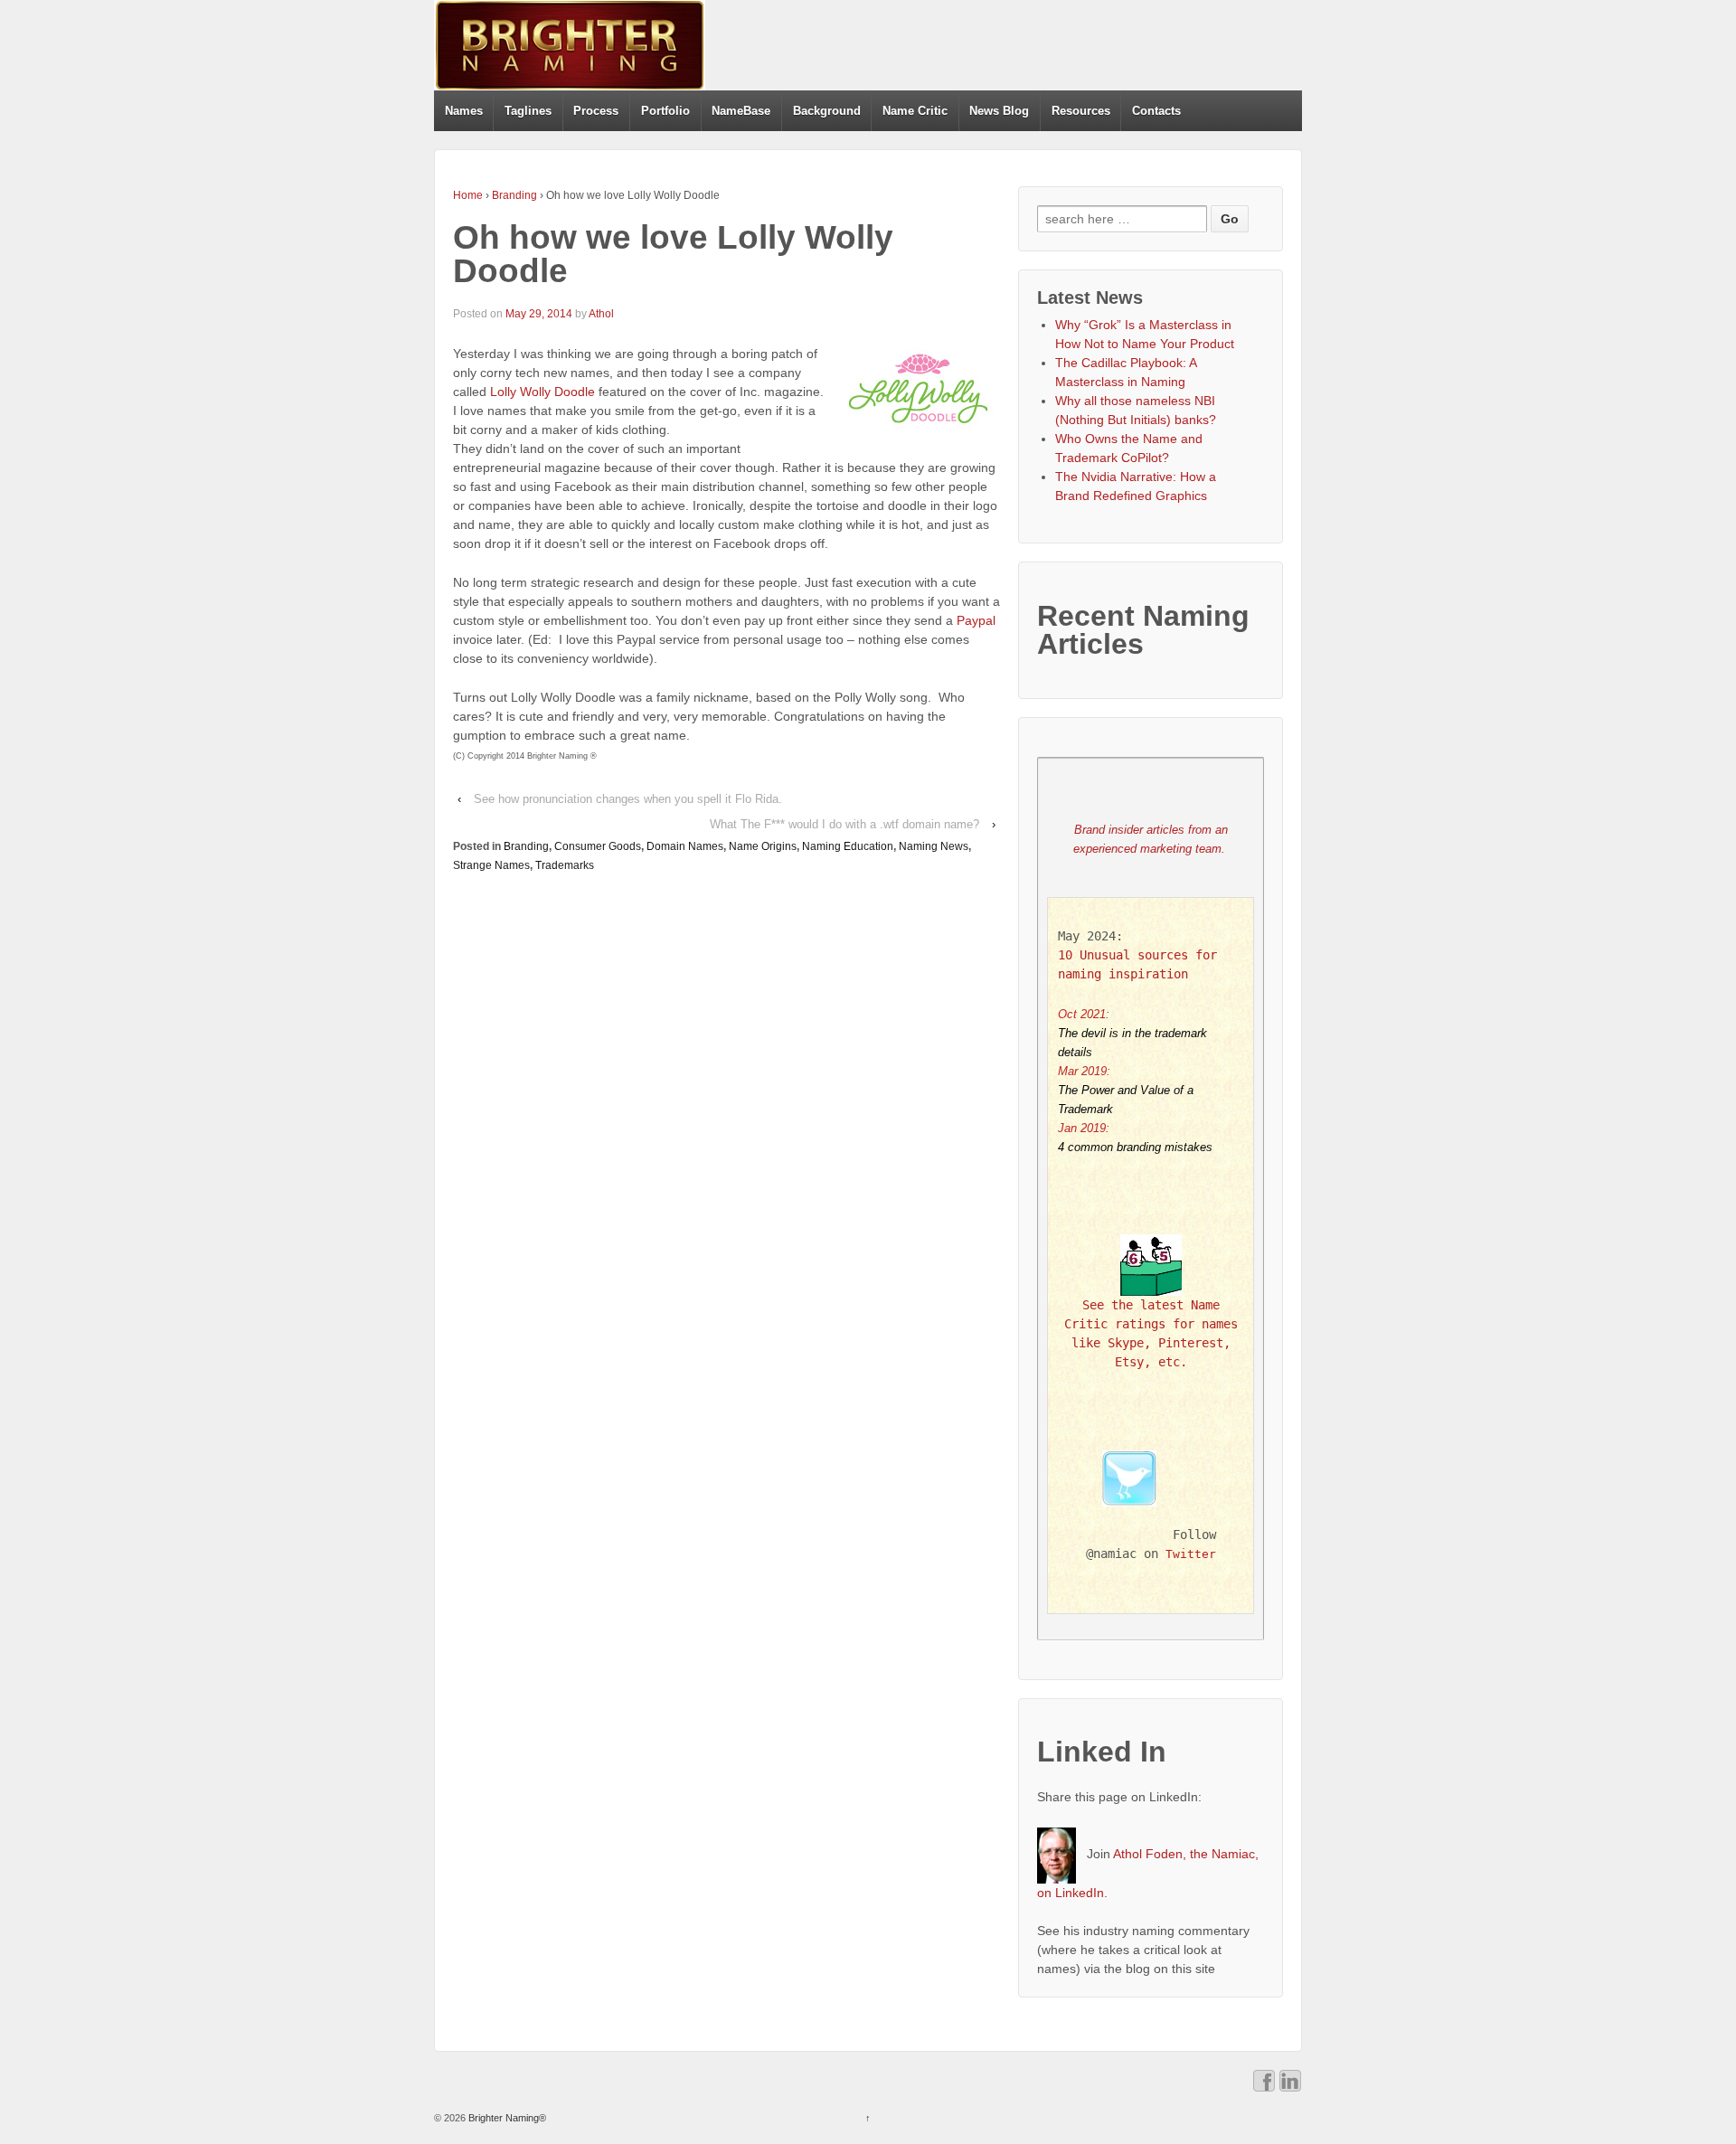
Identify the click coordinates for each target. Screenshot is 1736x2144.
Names (464, 111)
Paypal (976, 620)
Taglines (528, 111)
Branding (514, 195)
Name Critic (915, 111)
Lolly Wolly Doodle (542, 392)
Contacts (1156, 111)
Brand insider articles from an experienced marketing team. (1152, 839)
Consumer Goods (598, 846)
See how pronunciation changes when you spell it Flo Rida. (628, 799)
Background (827, 111)
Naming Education (848, 846)
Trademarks (565, 865)
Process (596, 111)
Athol (601, 314)
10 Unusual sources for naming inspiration (1141, 964)
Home (468, 195)
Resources (1081, 111)
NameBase (741, 111)
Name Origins (763, 846)
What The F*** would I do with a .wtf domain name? (844, 824)
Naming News (934, 846)
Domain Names (685, 846)
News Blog (999, 111)
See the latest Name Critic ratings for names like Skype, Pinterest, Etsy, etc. (1154, 1333)
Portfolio (665, 111)
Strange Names (491, 865)
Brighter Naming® (506, 2118)
